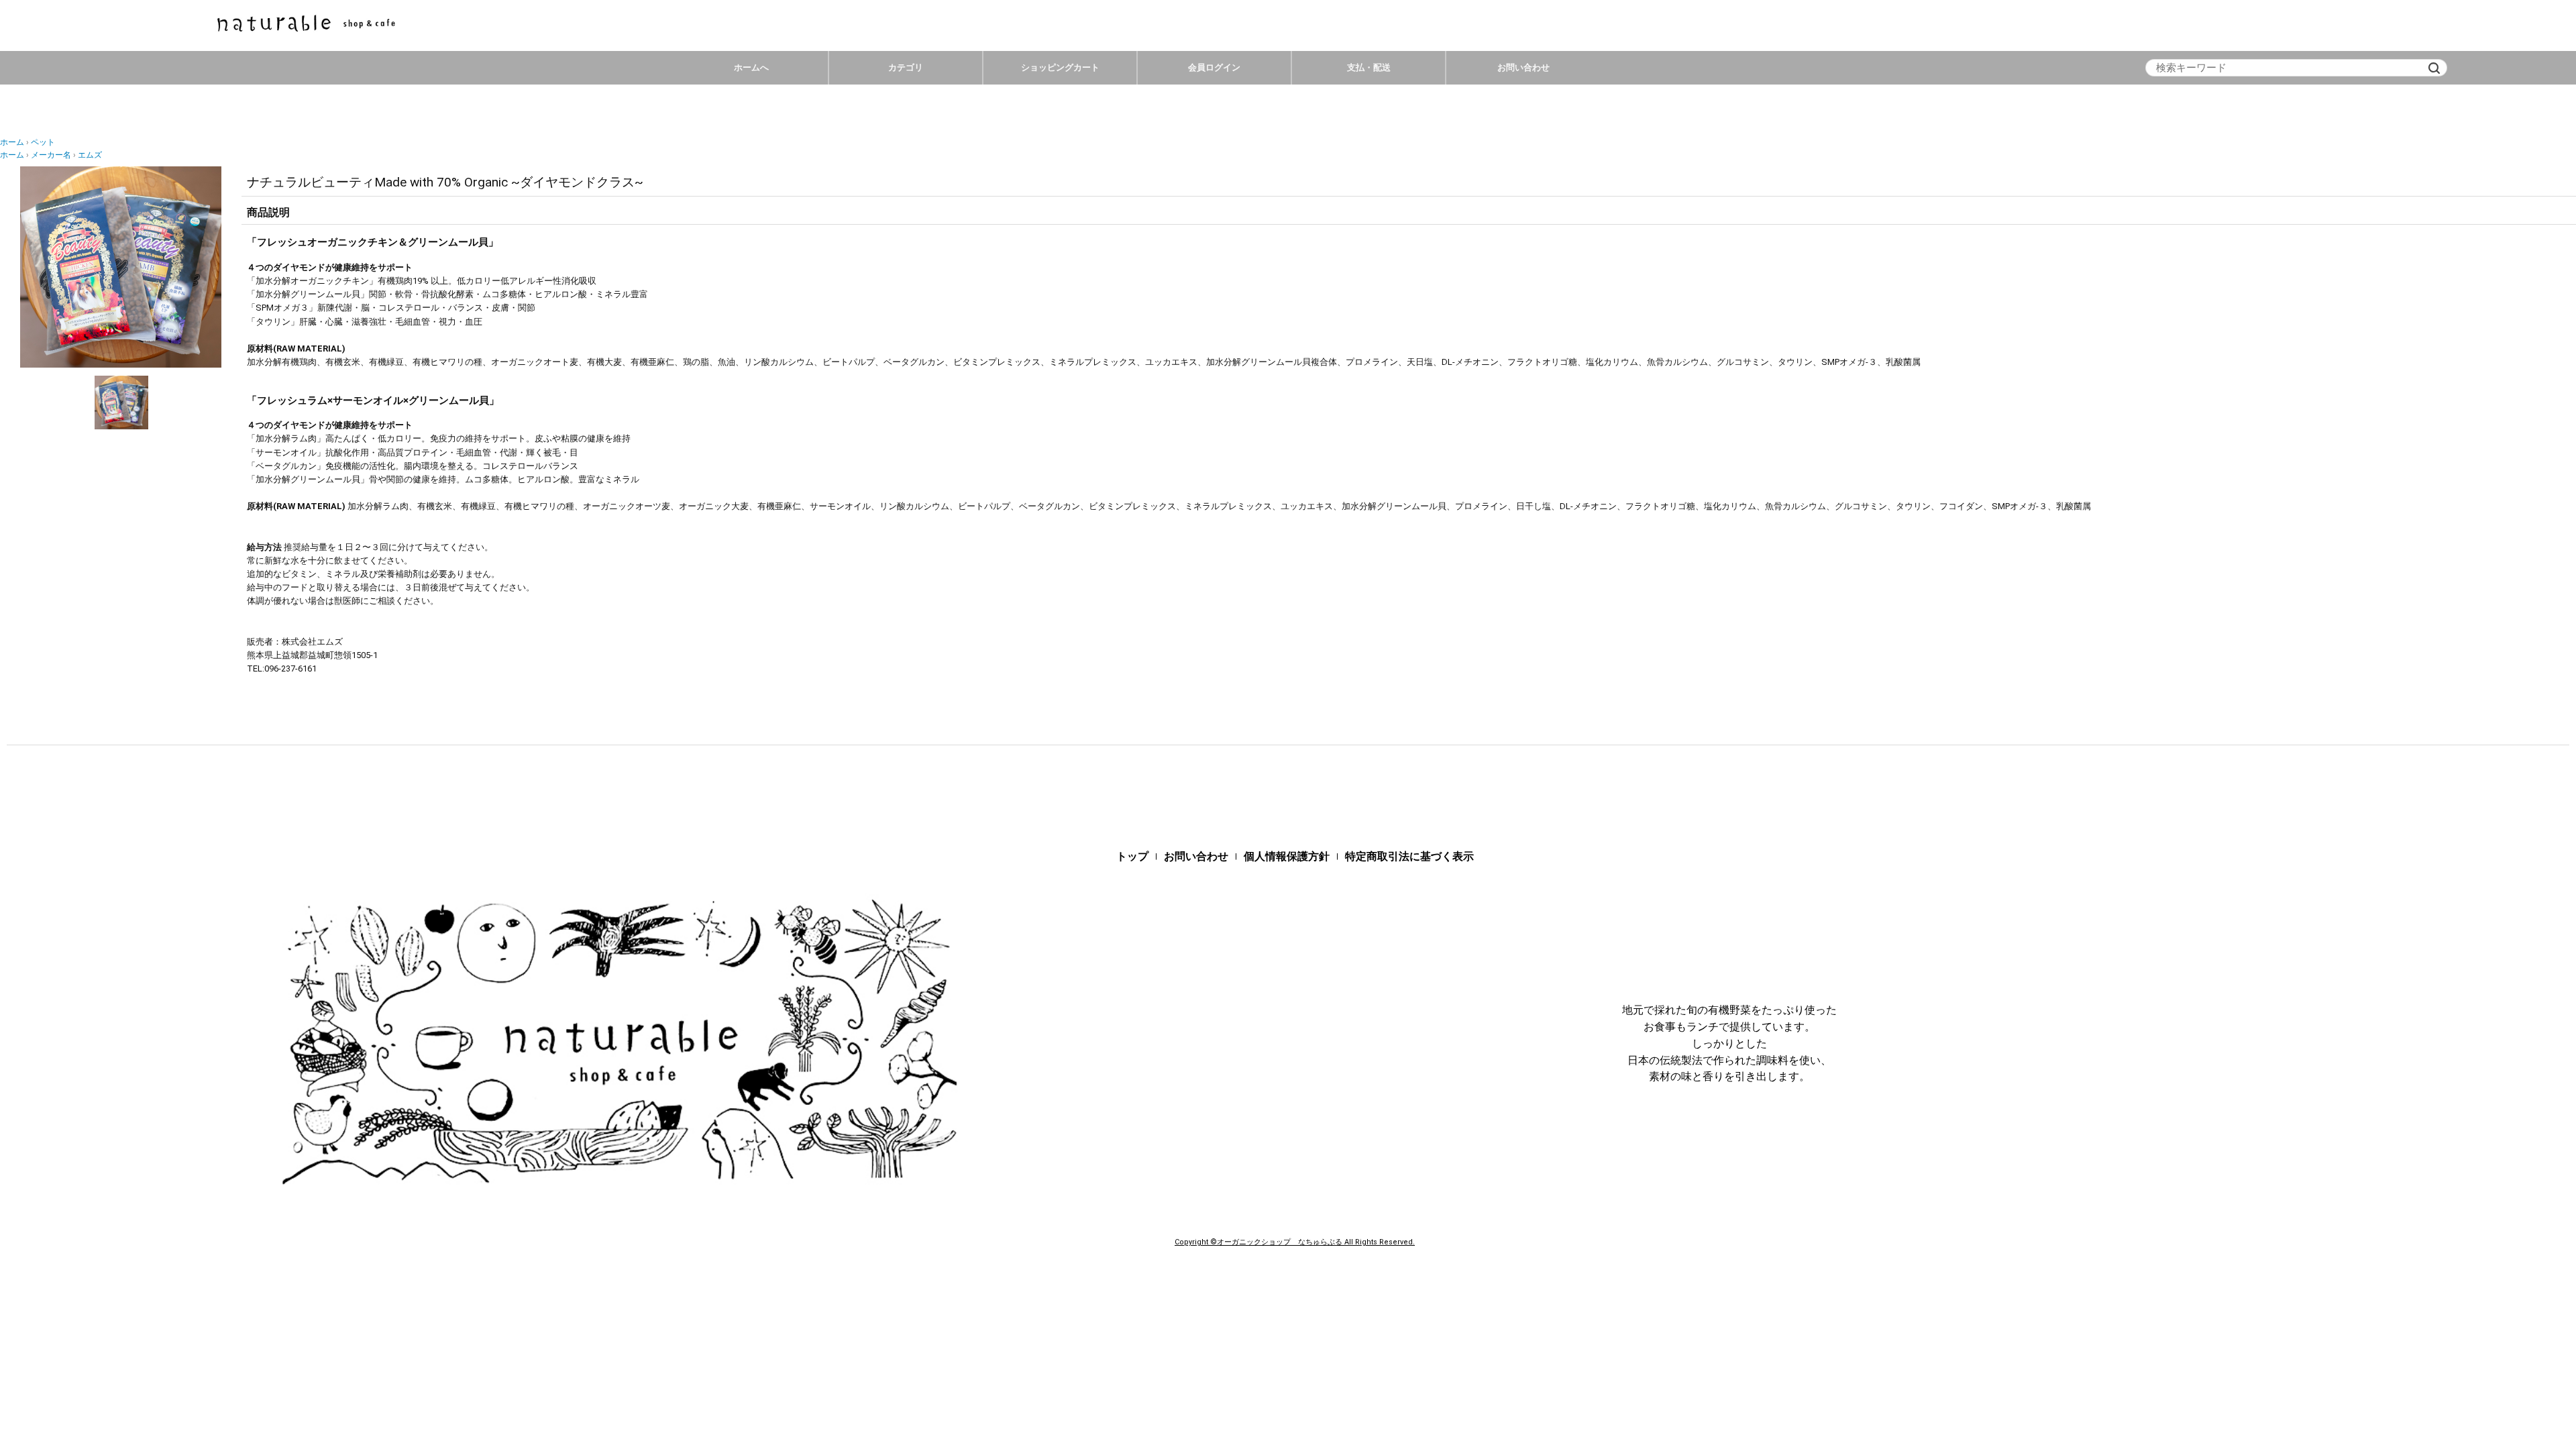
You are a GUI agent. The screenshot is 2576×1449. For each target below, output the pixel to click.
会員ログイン (1214, 67)
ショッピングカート (1060, 67)
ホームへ (751, 67)
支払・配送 (1369, 67)
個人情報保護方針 (1287, 856)
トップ (1132, 856)
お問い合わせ (1523, 67)
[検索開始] (2434, 68)
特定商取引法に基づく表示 (1409, 856)
